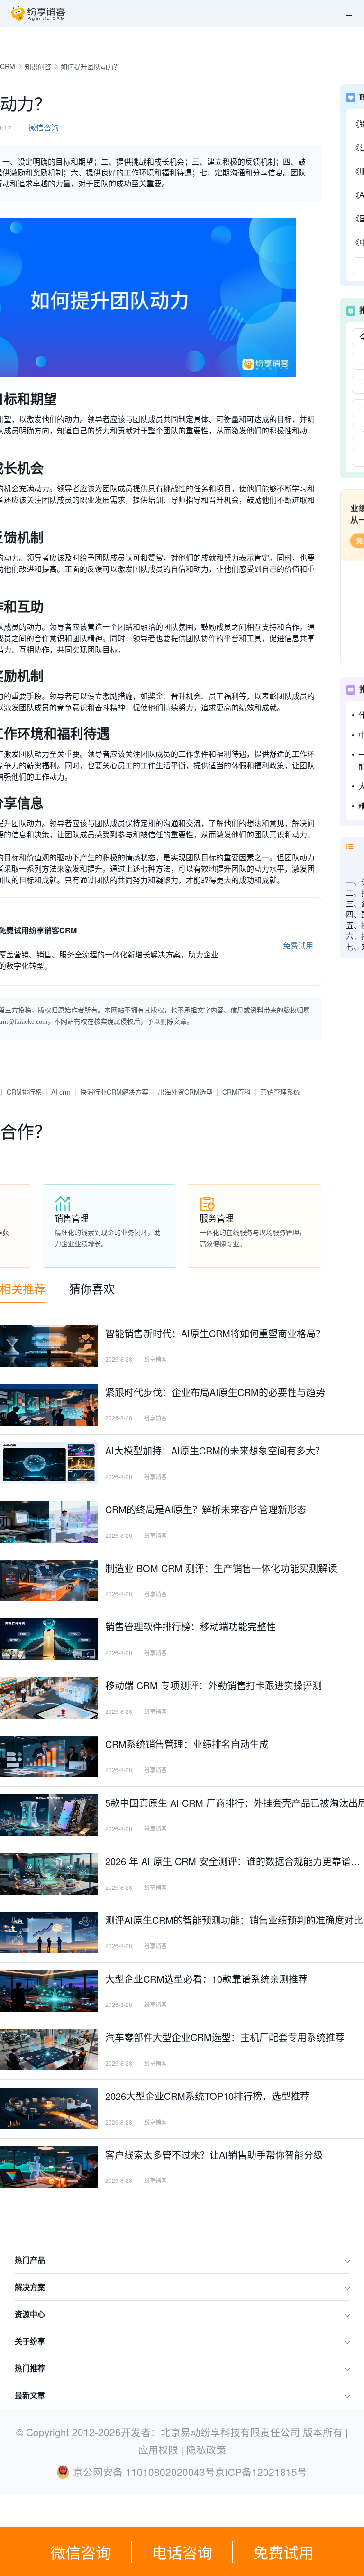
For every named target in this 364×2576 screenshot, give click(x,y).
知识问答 (38, 66)
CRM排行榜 (24, 1092)
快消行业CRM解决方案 (114, 1092)
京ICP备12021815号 (261, 2472)
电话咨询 (182, 2552)
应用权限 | (162, 2449)
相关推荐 (23, 1288)
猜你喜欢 (92, 1288)
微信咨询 (81, 2552)
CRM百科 (237, 1092)
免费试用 (283, 2552)
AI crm (61, 1092)
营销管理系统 (280, 1092)
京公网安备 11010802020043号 (144, 2472)
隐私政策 (206, 2449)
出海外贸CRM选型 (185, 1092)
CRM (8, 66)
